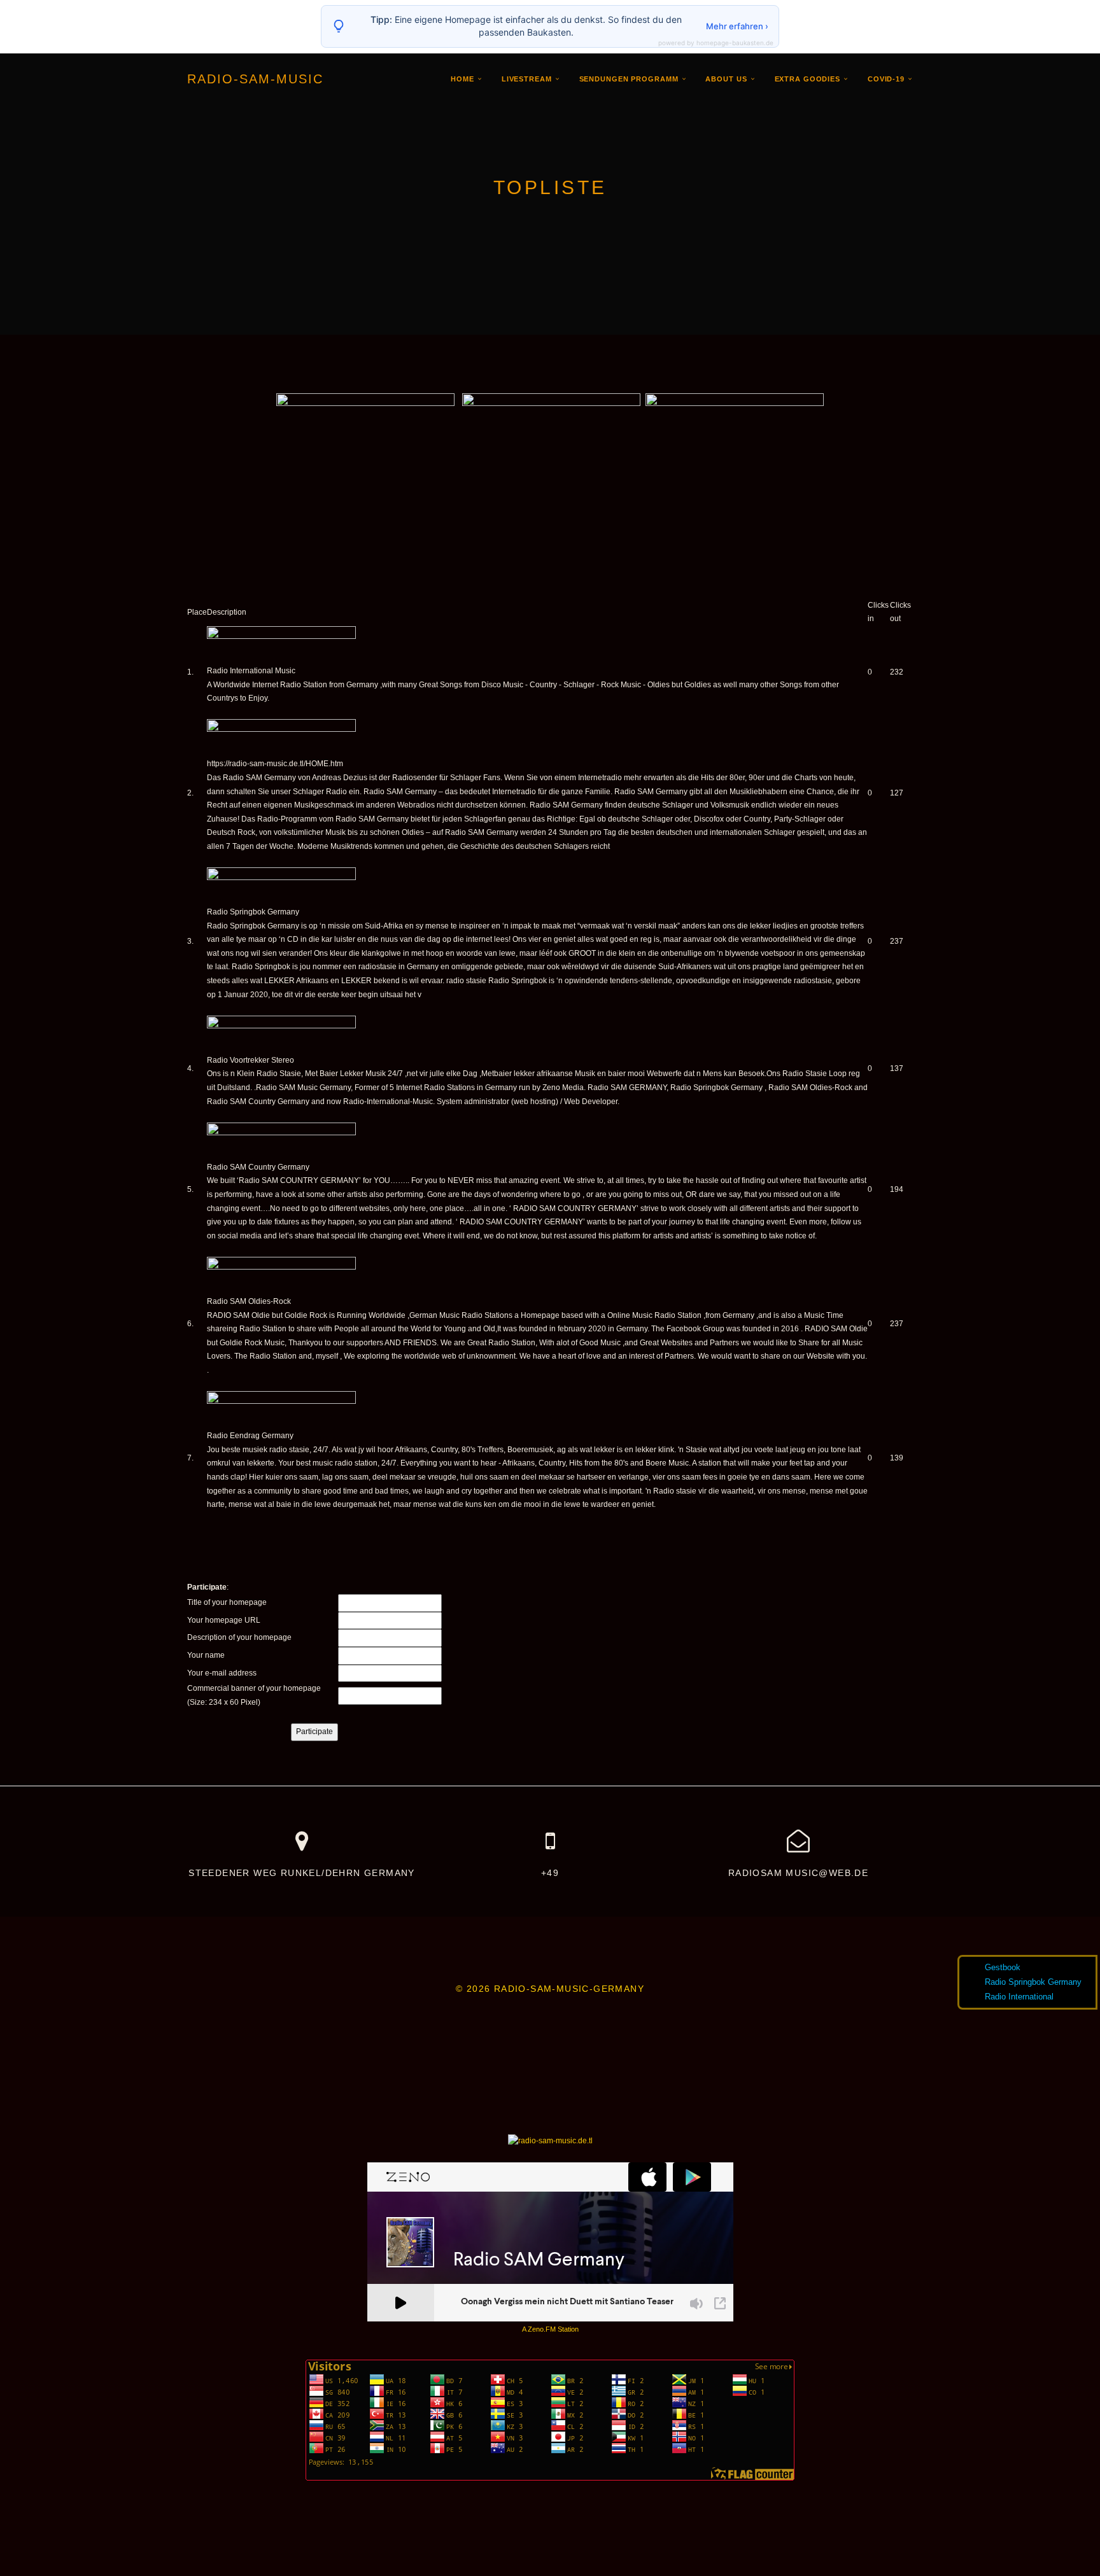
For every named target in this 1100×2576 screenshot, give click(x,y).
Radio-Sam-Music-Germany (569, 1989)
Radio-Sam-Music (255, 79)
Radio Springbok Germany (253, 912)
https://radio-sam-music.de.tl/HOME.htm (275, 764)
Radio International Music (251, 671)
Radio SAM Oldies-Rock (249, 1301)
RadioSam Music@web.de (798, 1873)
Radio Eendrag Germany (250, 1436)
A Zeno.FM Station (550, 2329)
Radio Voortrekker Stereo (250, 1060)
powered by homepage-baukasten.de (716, 43)
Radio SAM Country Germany (258, 1167)
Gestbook (1003, 1967)
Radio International (1019, 1997)
